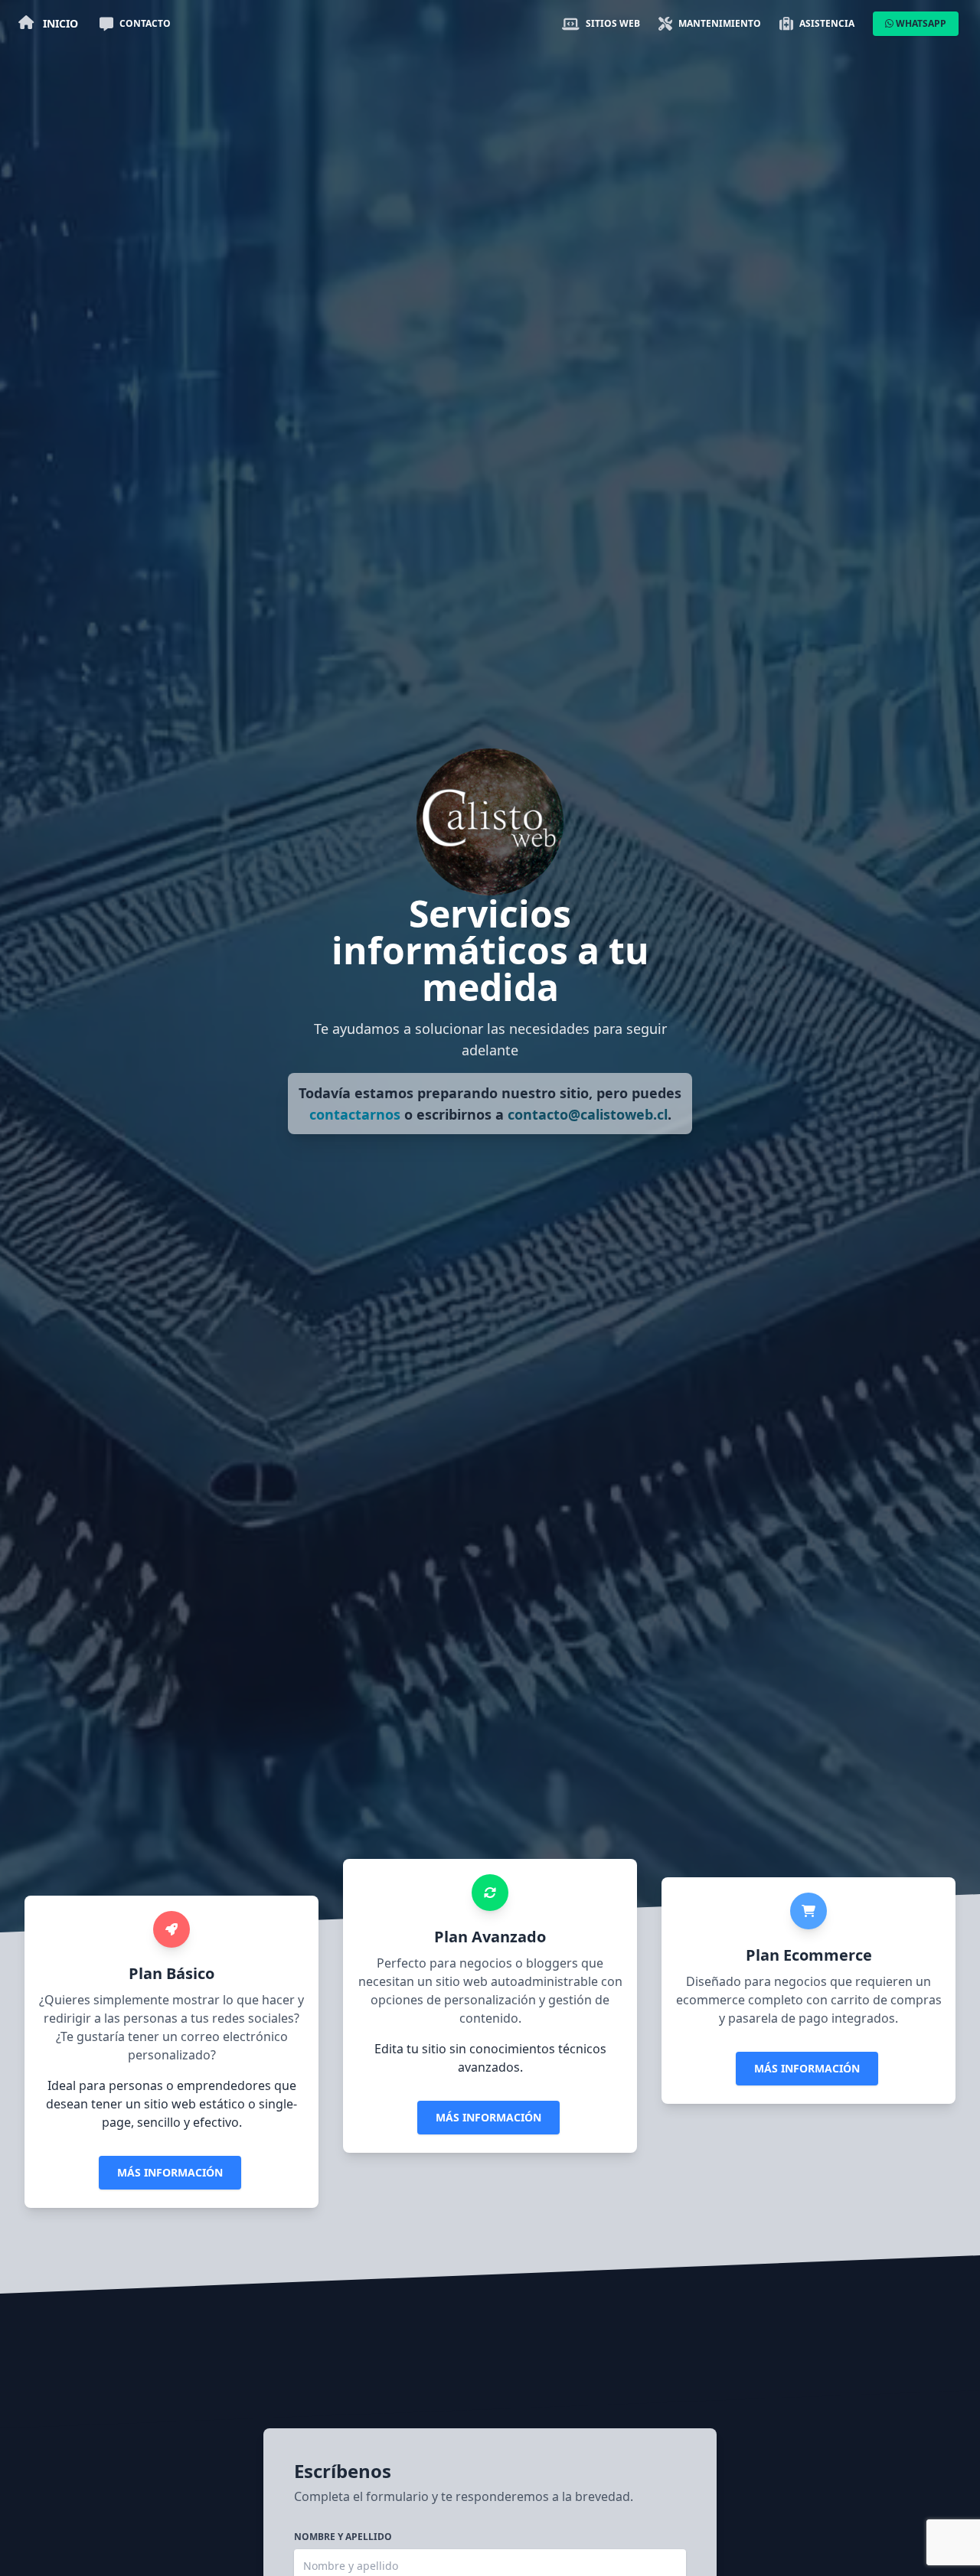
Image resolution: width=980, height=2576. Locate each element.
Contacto (145, 23)
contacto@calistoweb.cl (588, 1114)
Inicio (59, 23)
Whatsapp (920, 23)
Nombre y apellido (343, 2537)
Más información (170, 2172)
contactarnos (355, 1114)
